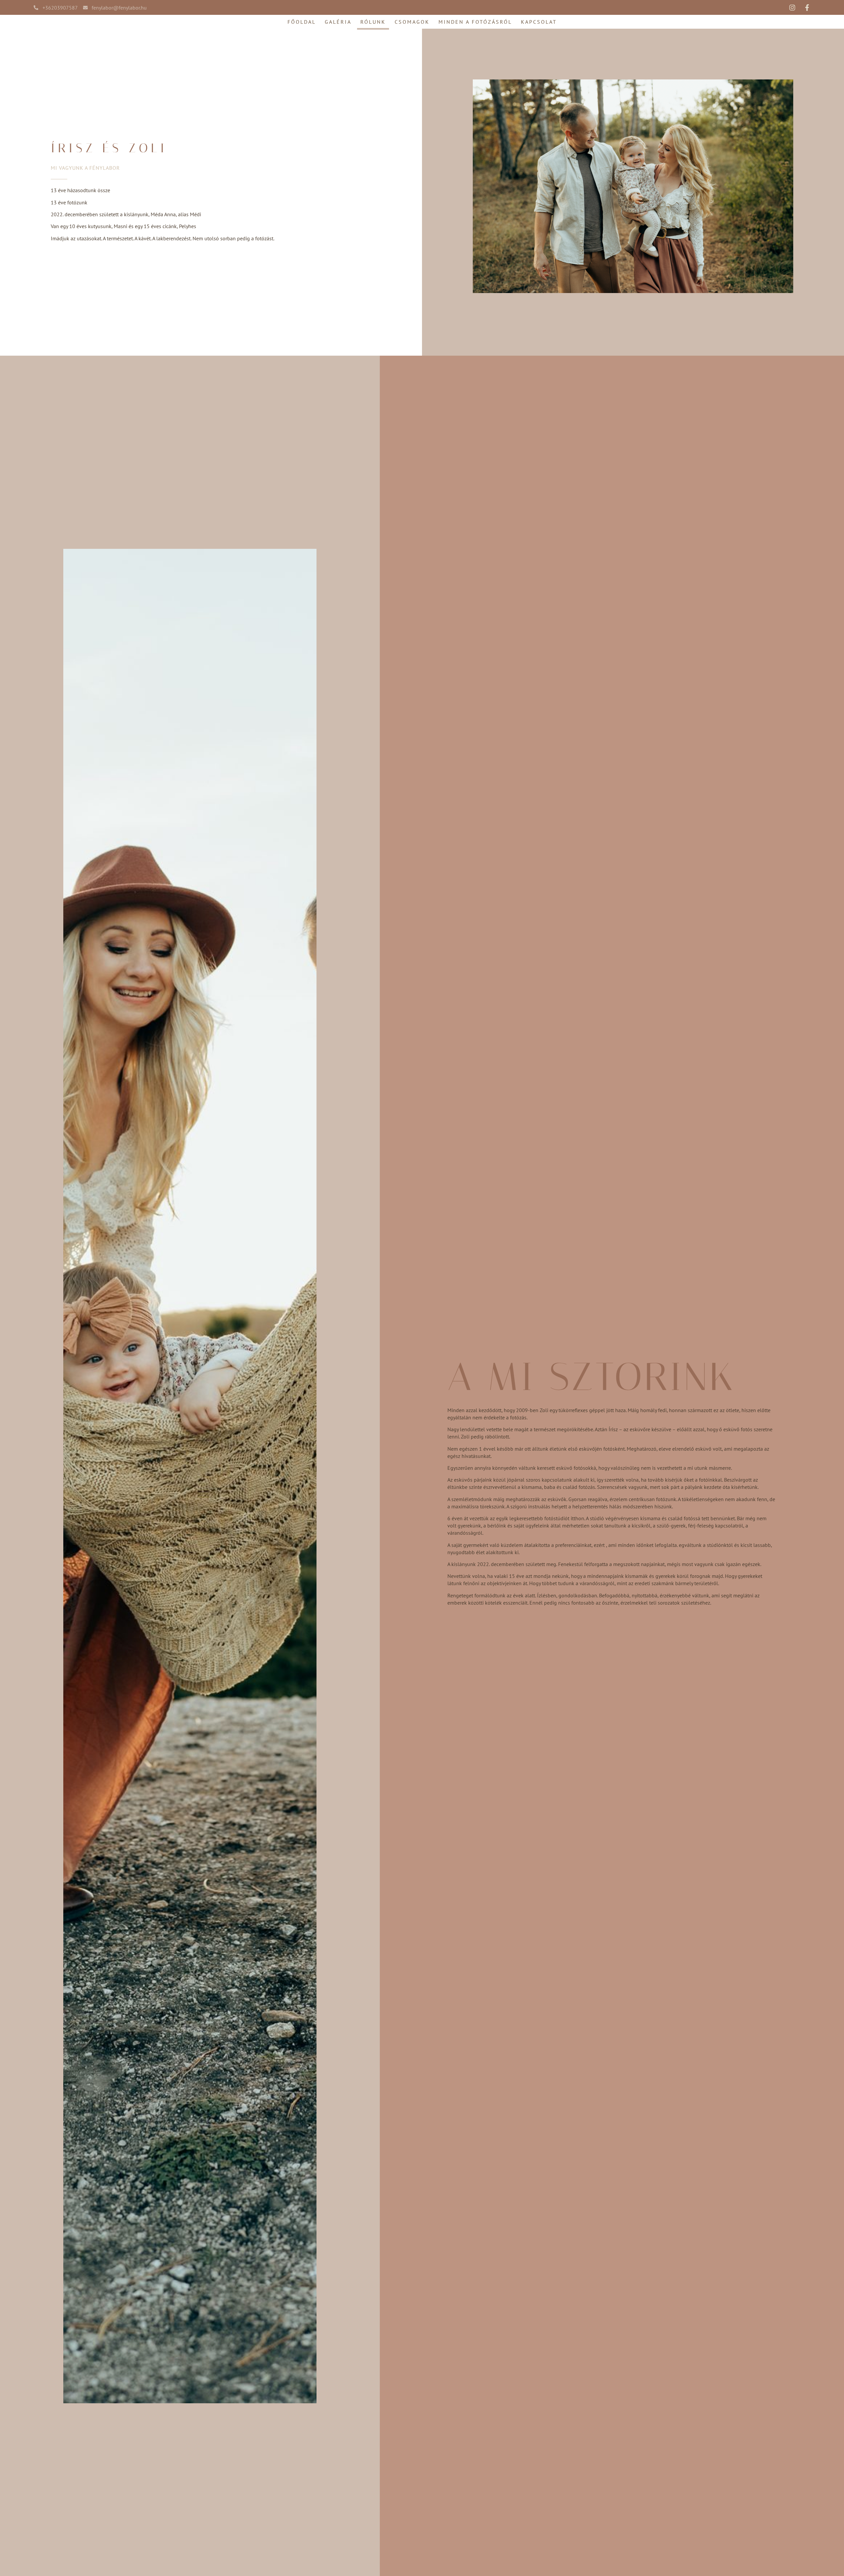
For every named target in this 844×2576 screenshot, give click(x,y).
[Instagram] (792, 8)
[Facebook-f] (807, 8)
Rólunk (373, 22)
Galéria (338, 22)
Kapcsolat (539, 22)
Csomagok (412, 22)
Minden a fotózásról (475, 22)
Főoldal (302, 22)
